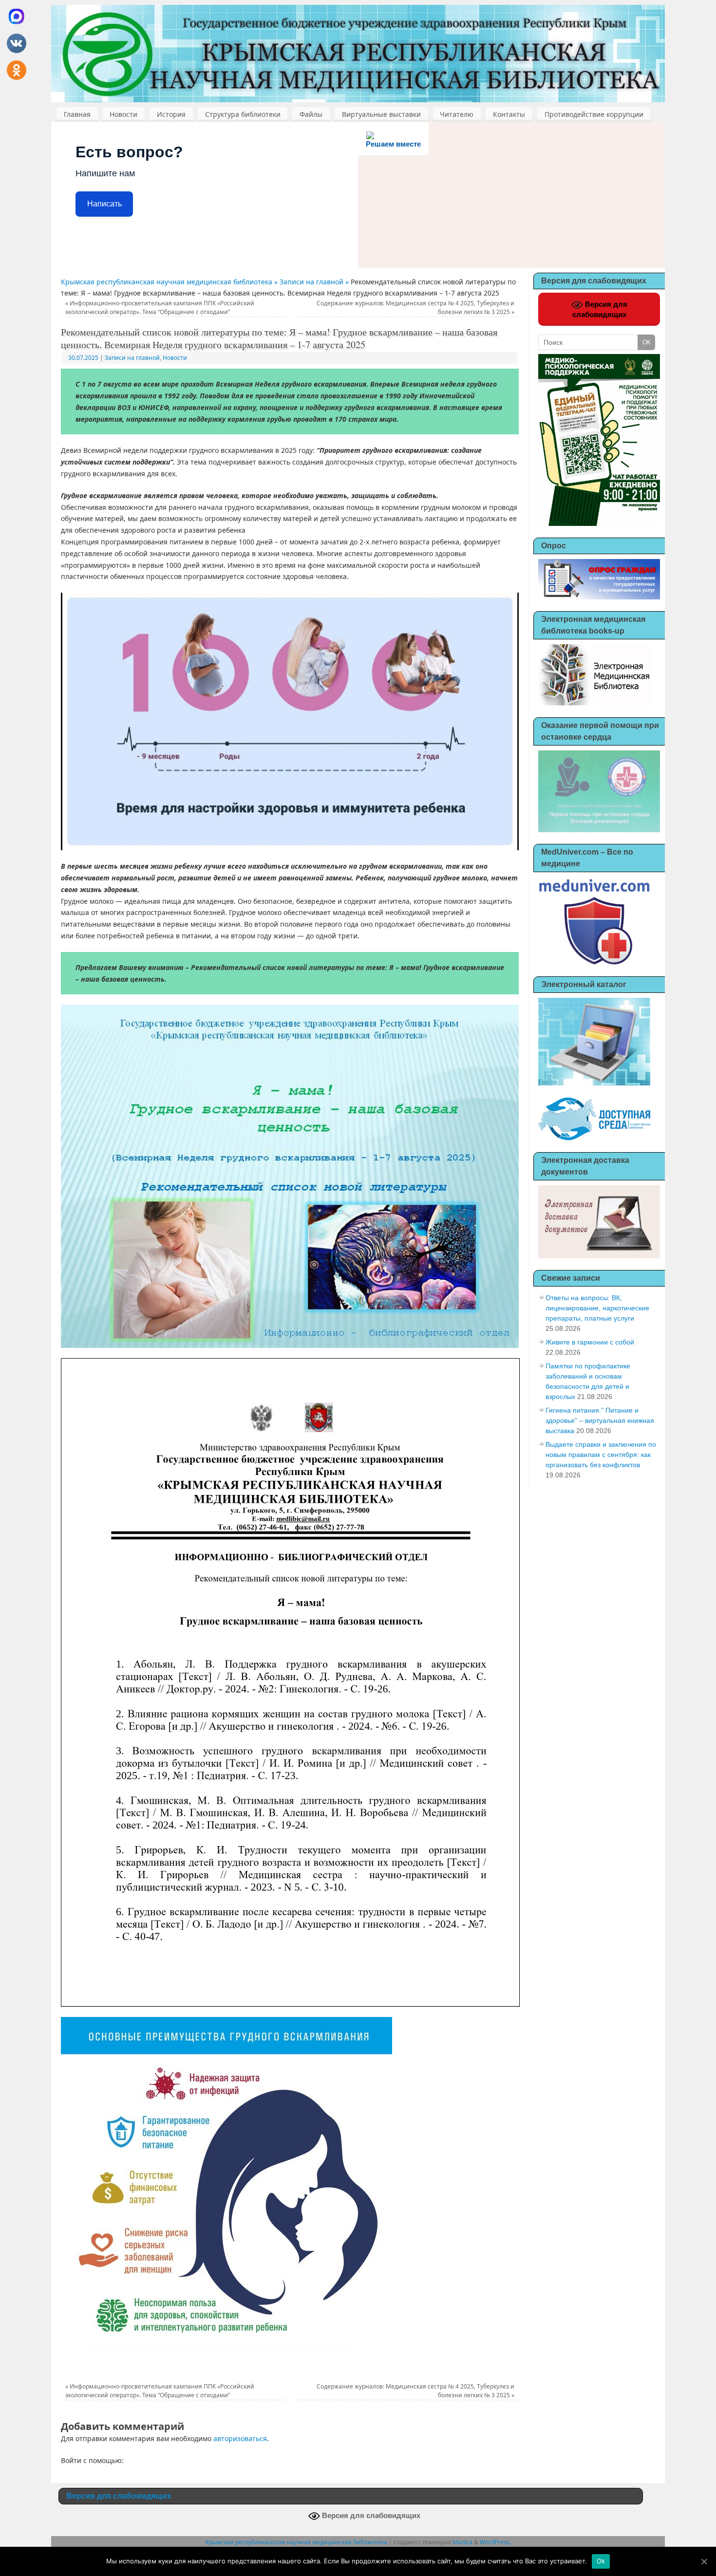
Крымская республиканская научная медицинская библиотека (296, 2542)
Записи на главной (132, 358)
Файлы (311, 114)
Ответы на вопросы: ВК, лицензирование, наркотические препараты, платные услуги (597, 1308)
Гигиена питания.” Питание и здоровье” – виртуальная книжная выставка (600, 1420)
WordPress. (495, 2542)
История (171, 114)
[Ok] (704, 2561)
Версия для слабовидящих (600, 309)
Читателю (457, 114)
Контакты (509, 114)
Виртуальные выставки (381, 114)
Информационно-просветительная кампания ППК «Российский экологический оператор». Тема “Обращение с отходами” (160, 308)
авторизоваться (240, 2438)
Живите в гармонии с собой (590, 1342)
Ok (601, 2561)
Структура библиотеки (243, 114)
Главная (77, 114)
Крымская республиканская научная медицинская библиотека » (170, 282)
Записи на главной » (315, 282)
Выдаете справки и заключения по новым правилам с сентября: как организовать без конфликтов (601, 1455)
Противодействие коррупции (594, 114)
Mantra (462, 2542)
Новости (123, 114)
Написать (104, 204)
